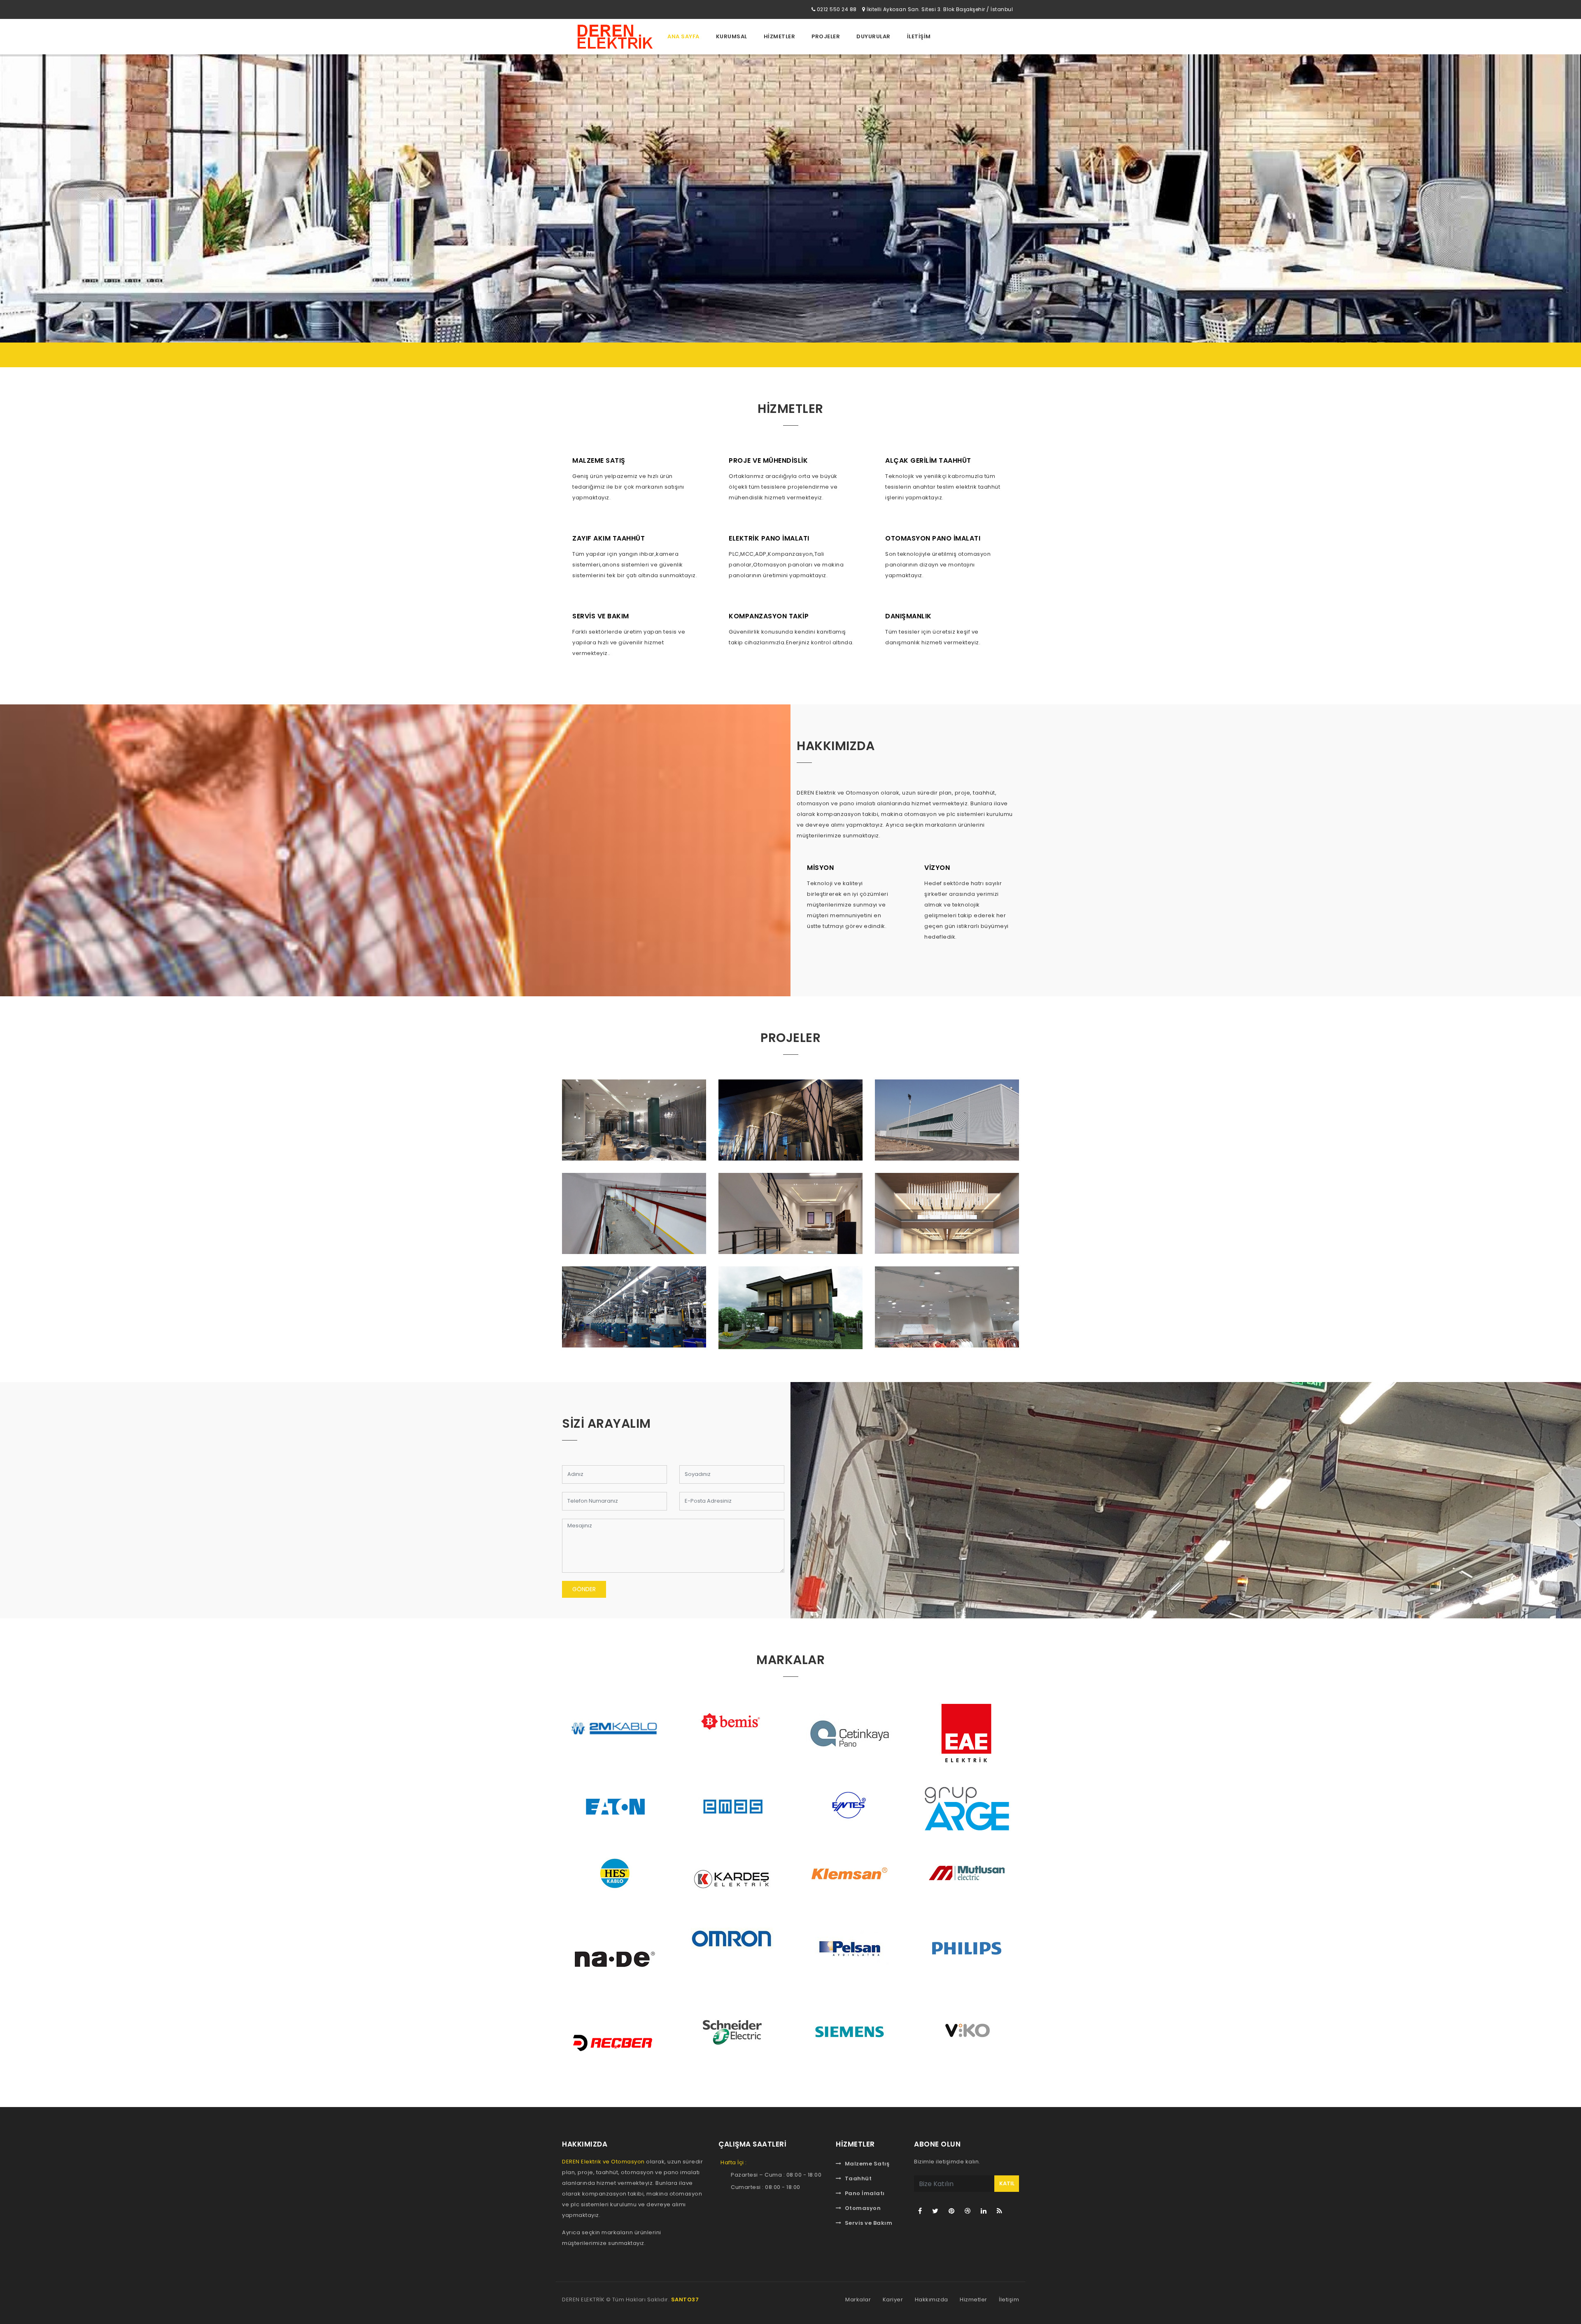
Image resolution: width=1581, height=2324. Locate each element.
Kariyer (893, 2300)
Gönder (584, 1589)
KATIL (1007, 2183)
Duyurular (873, 36)
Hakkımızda (932, 2300)
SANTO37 (685, 2300)
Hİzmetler (780, 36)
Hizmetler (974, 2300)
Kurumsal (732, 36)
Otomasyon (863, 2208)
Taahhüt (858, 2178)
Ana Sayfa (683, 36)
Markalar (858, 2300)
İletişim (1009, 2300)
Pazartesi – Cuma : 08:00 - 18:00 (776, 2175)
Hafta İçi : (734, 2162)
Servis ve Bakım (869, 2223)
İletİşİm (919, 36)
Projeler (826, 36)
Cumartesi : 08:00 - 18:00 (766, 2187)
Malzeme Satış (867, 2164)
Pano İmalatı (865, 2193)
